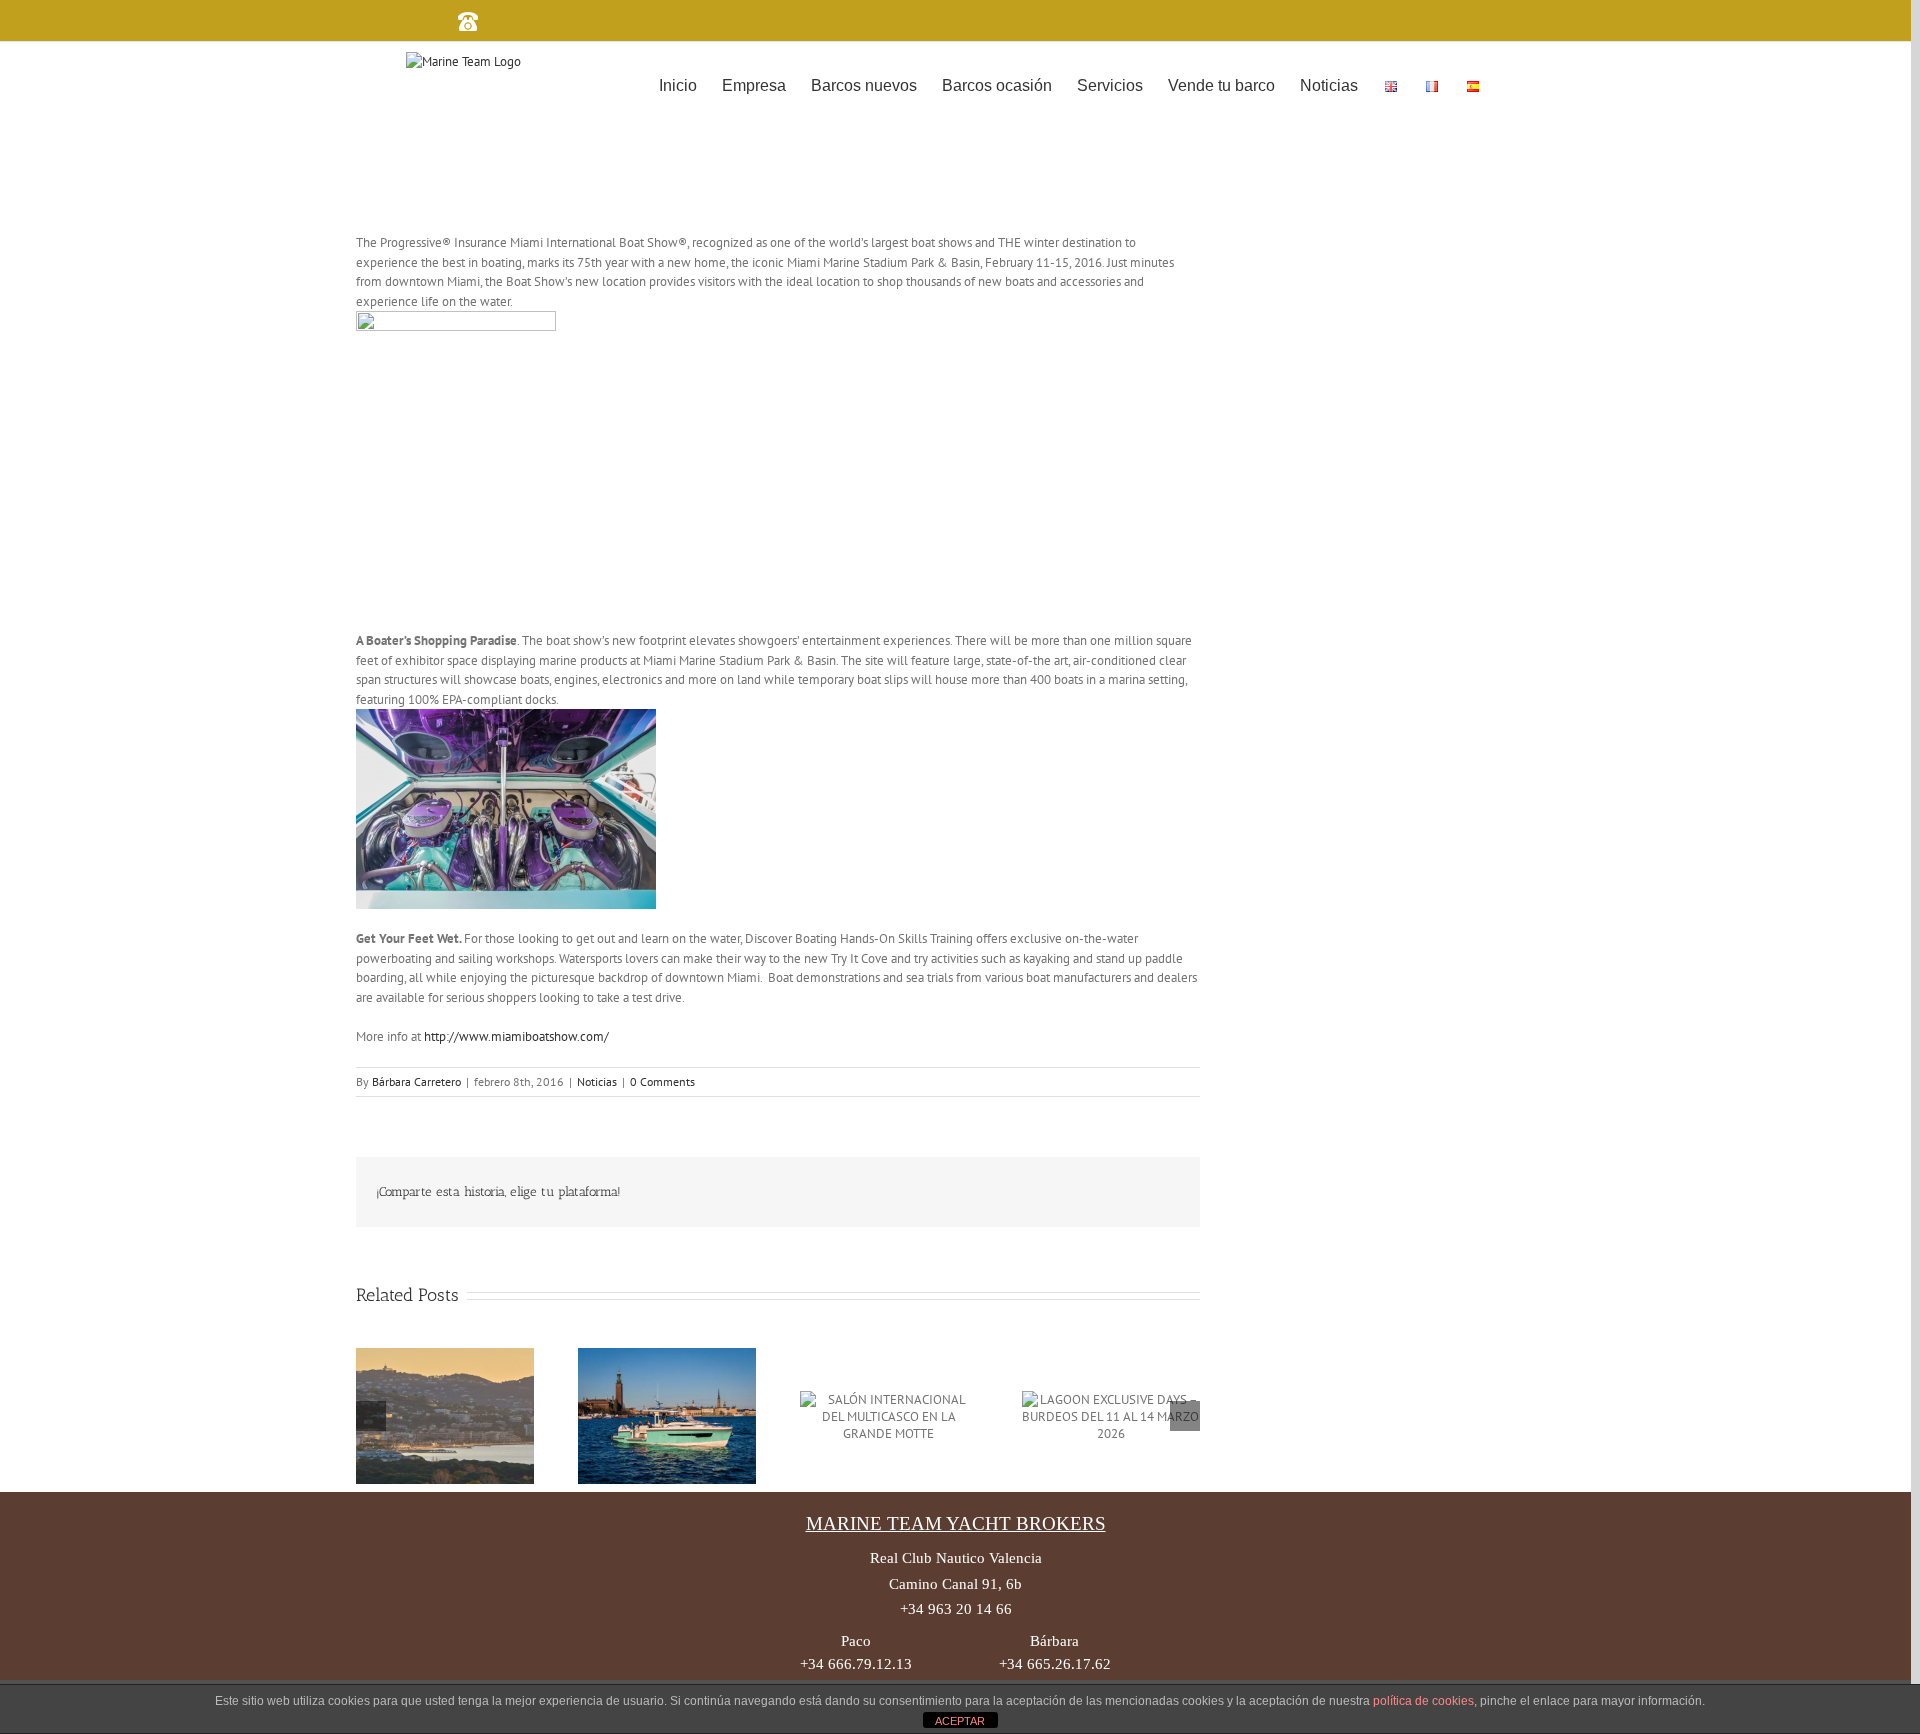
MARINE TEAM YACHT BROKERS (956, 1523)
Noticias (597, 1081)
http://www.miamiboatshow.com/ (516, 1036)
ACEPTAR (960, 1721)
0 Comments (662, 1081)
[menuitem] (678, 84)
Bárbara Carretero (416, 1081)
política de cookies (1423, 1701)
